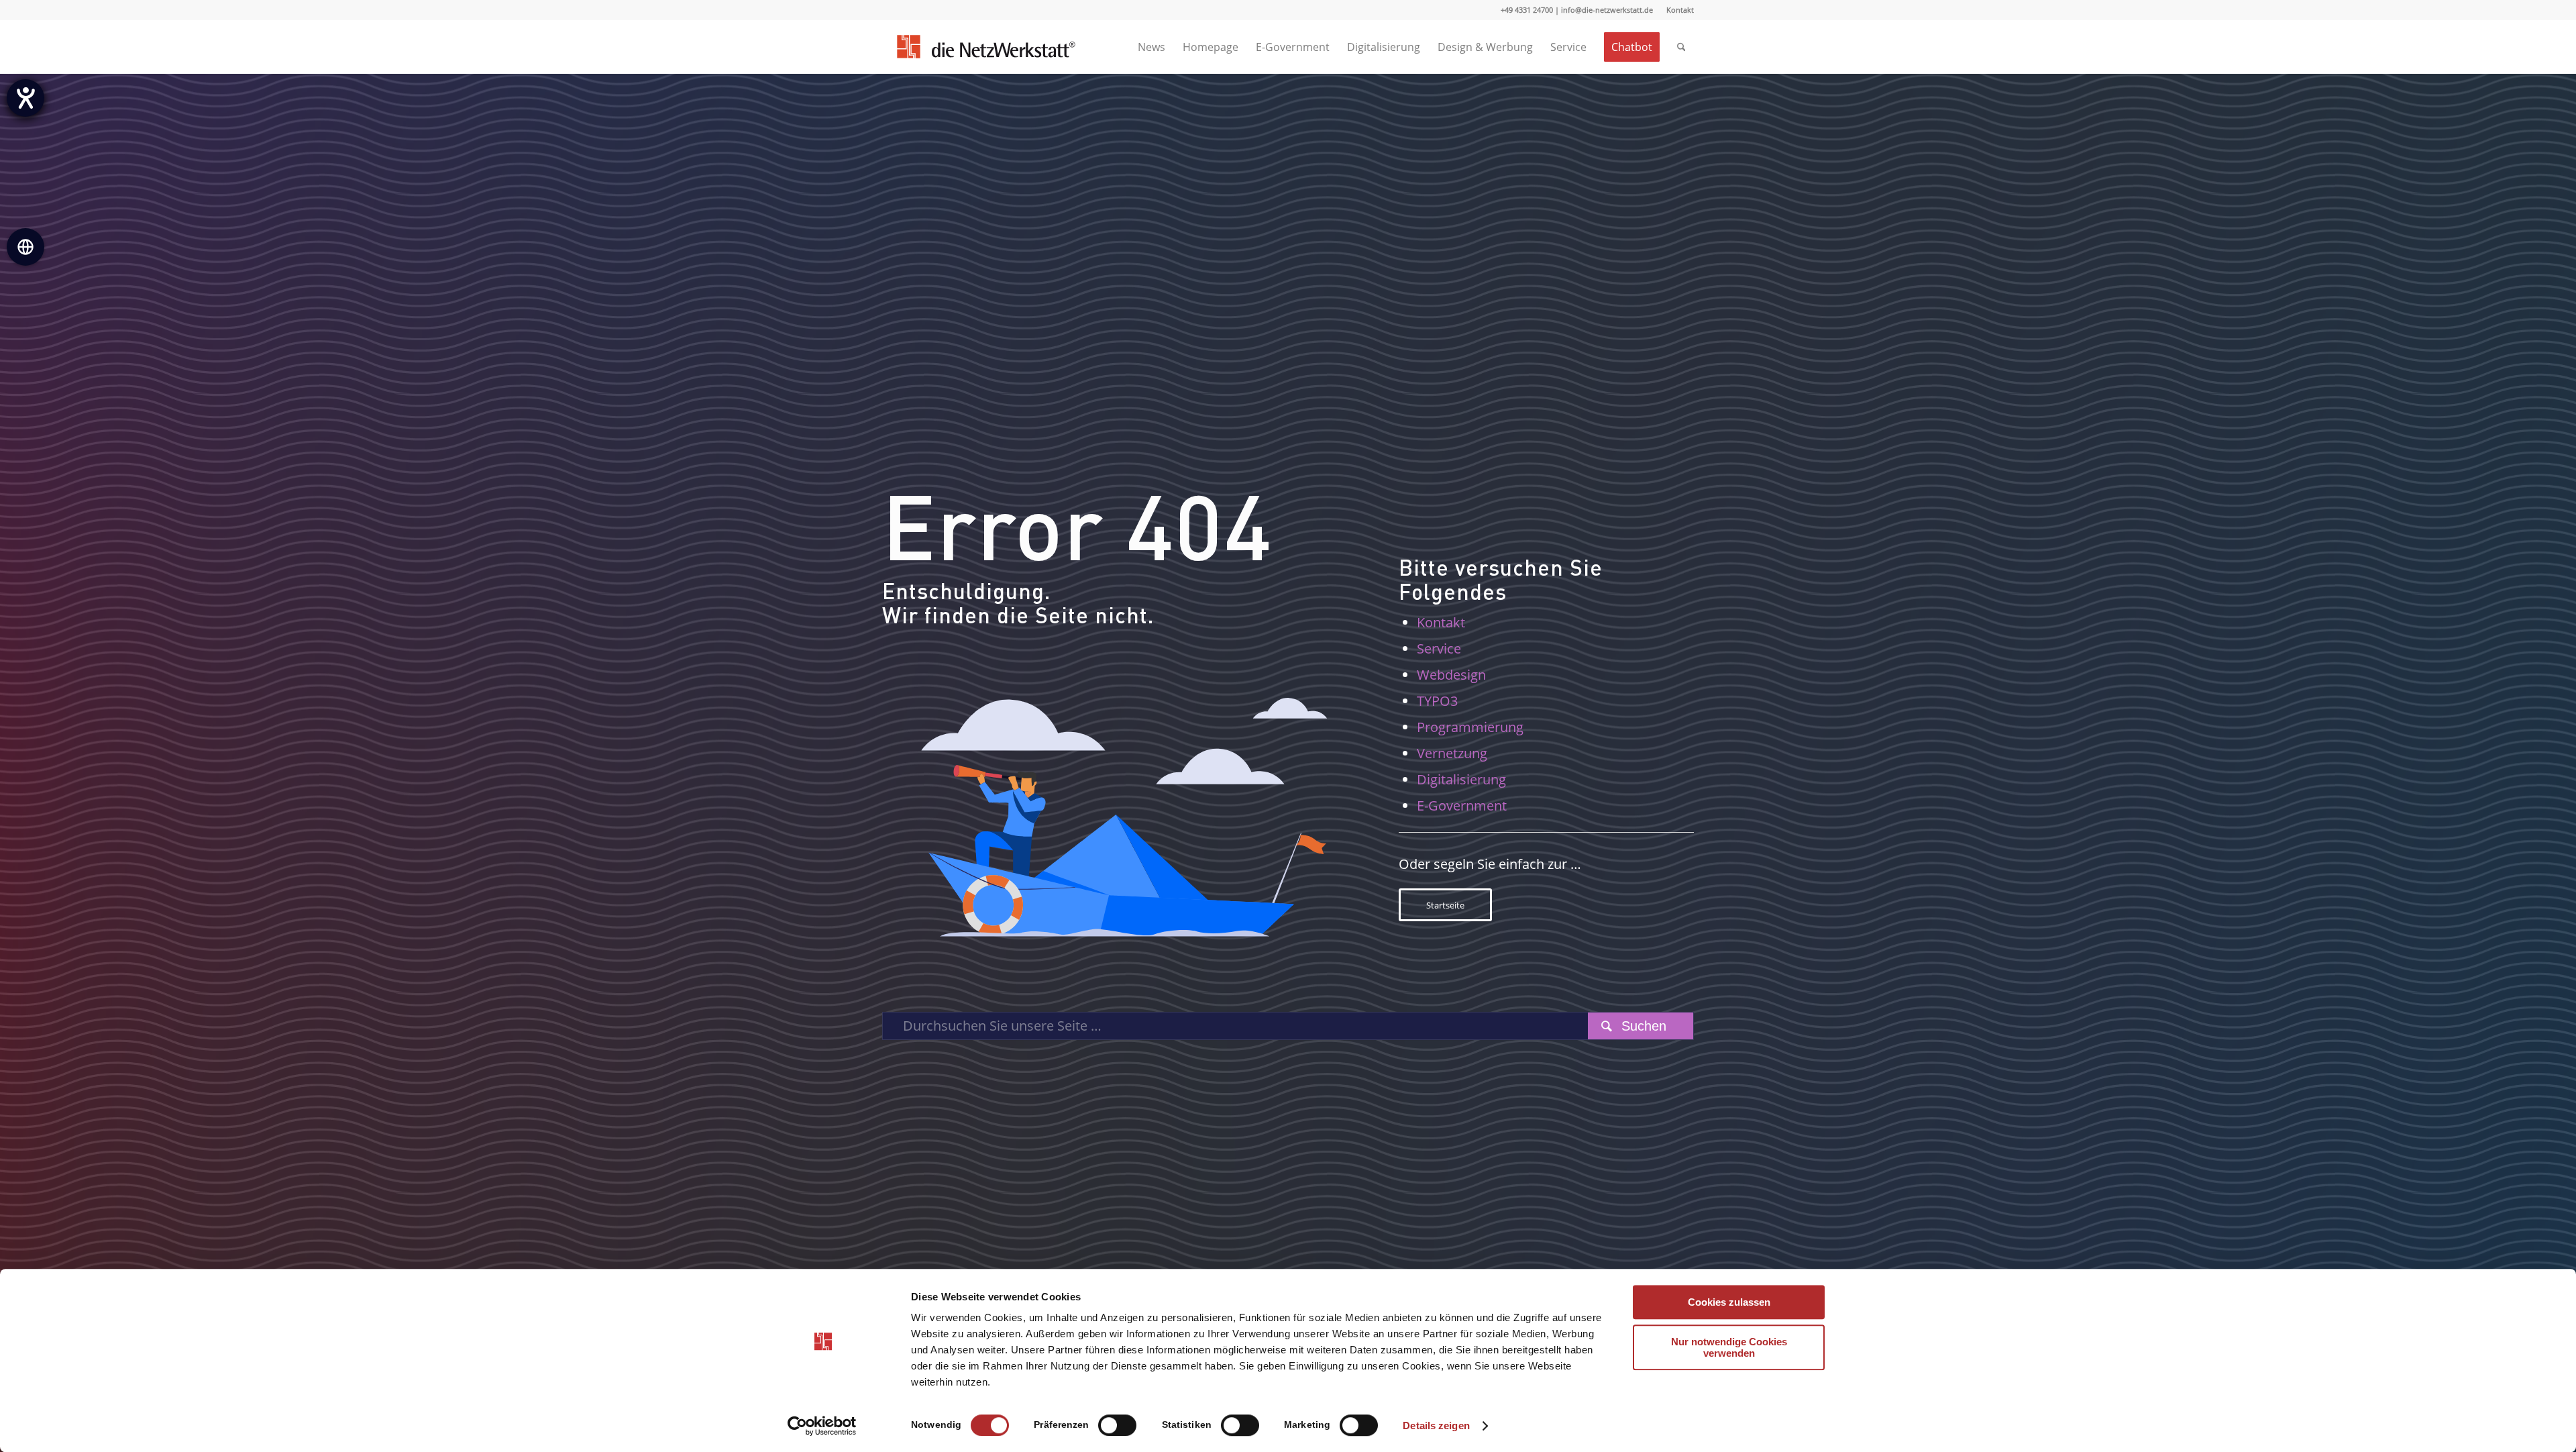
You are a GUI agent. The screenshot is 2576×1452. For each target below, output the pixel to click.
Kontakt (1680, 10)
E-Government (1462, 806)
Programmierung (1470, 727)
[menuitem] (1677, 10)
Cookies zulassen (1729, 1302)
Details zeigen (1436, 1425)
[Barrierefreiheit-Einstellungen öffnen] (25, 98)
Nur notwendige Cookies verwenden (1729, 1347)
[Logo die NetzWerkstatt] (985, 47)
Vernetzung (1452, 753)
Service (1439, 649)
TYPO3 (1437, 701)
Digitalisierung (1461, 779)
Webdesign (1451, 675)
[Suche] (1681, 47)
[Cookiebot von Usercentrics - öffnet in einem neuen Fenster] (822, 1426)
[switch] (1117, 1425)
